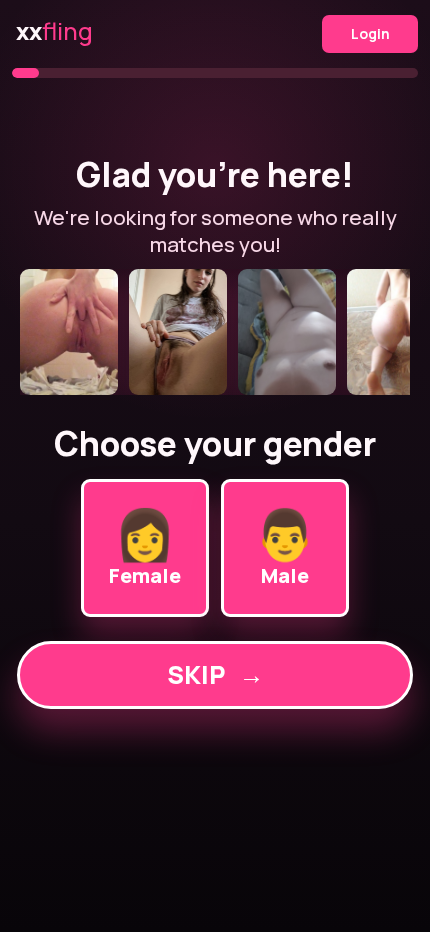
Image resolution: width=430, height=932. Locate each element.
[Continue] (215, 332)
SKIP (215, 674)
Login (370, 33)
